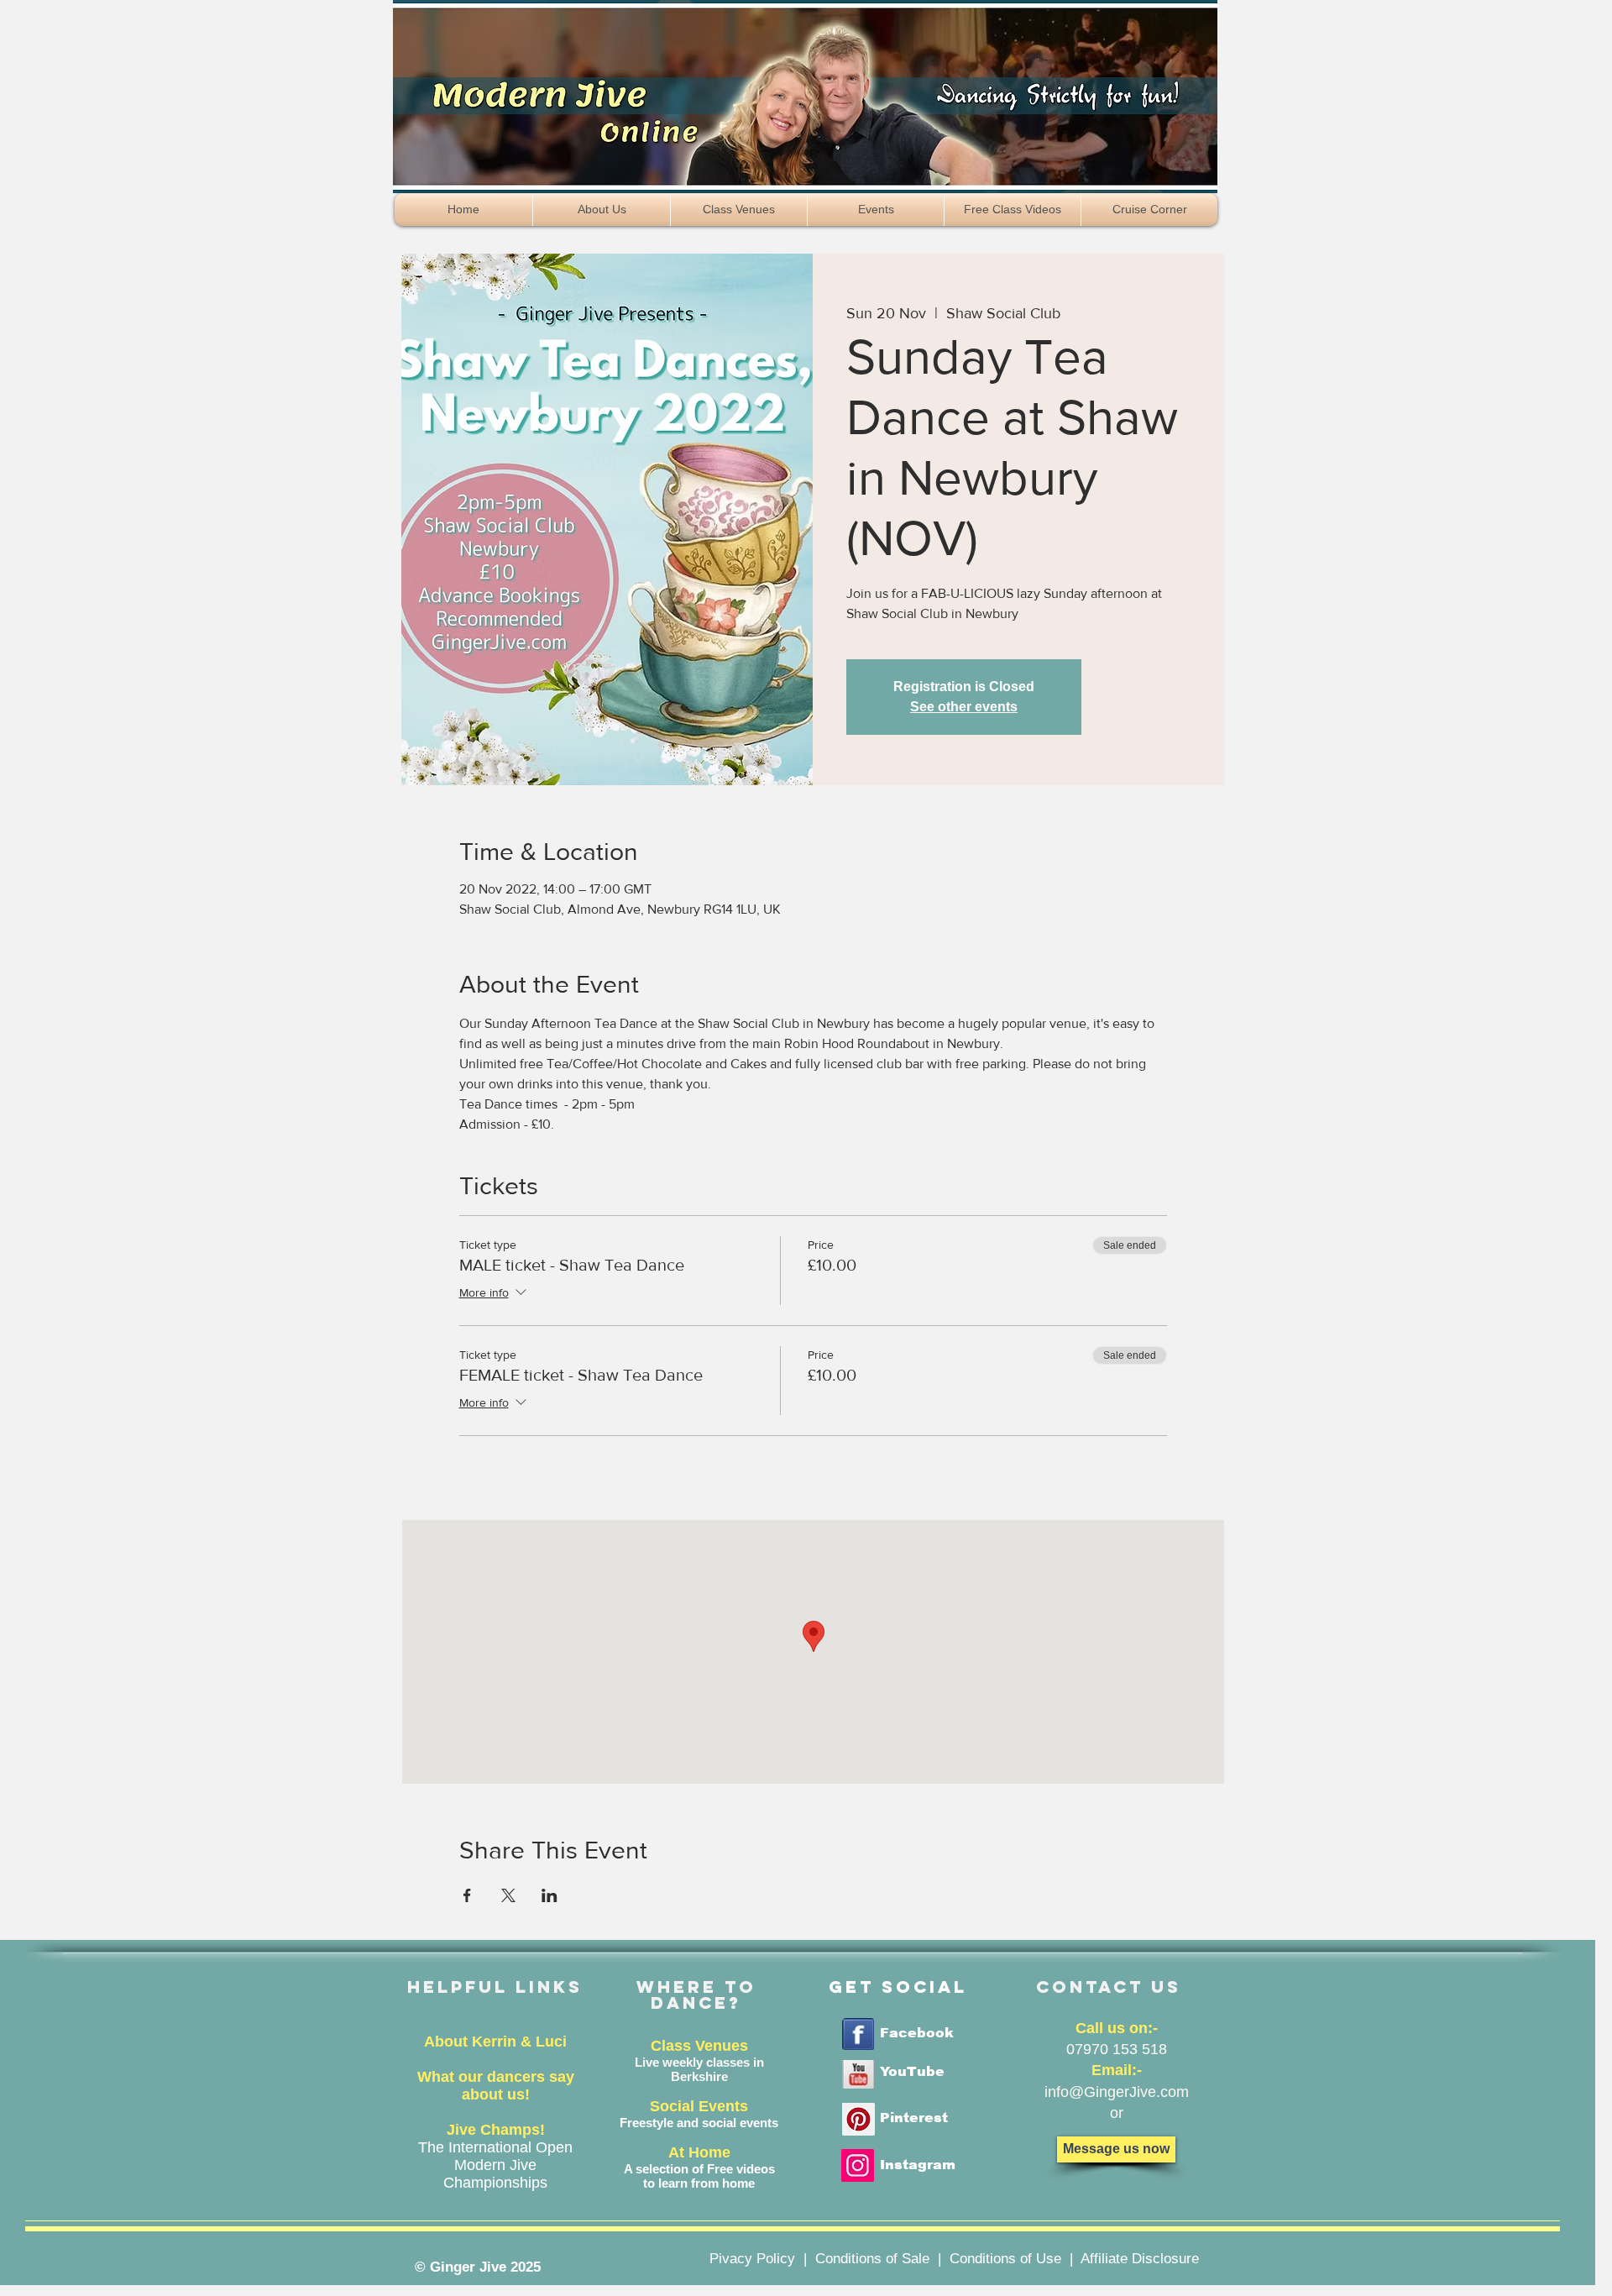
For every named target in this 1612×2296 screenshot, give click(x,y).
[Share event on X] (508, 1895)
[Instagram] (858, 2165)
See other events (964, 707)
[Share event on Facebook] (467, 1895)
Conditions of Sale (872, 2259)
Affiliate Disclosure (1140, 2259)
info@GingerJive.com (1117, 2092)
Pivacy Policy (752, 2259)
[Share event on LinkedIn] (550, 1895)
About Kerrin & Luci (495, 2042)
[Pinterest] (858, 2119)
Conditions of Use (1005, 2259)
